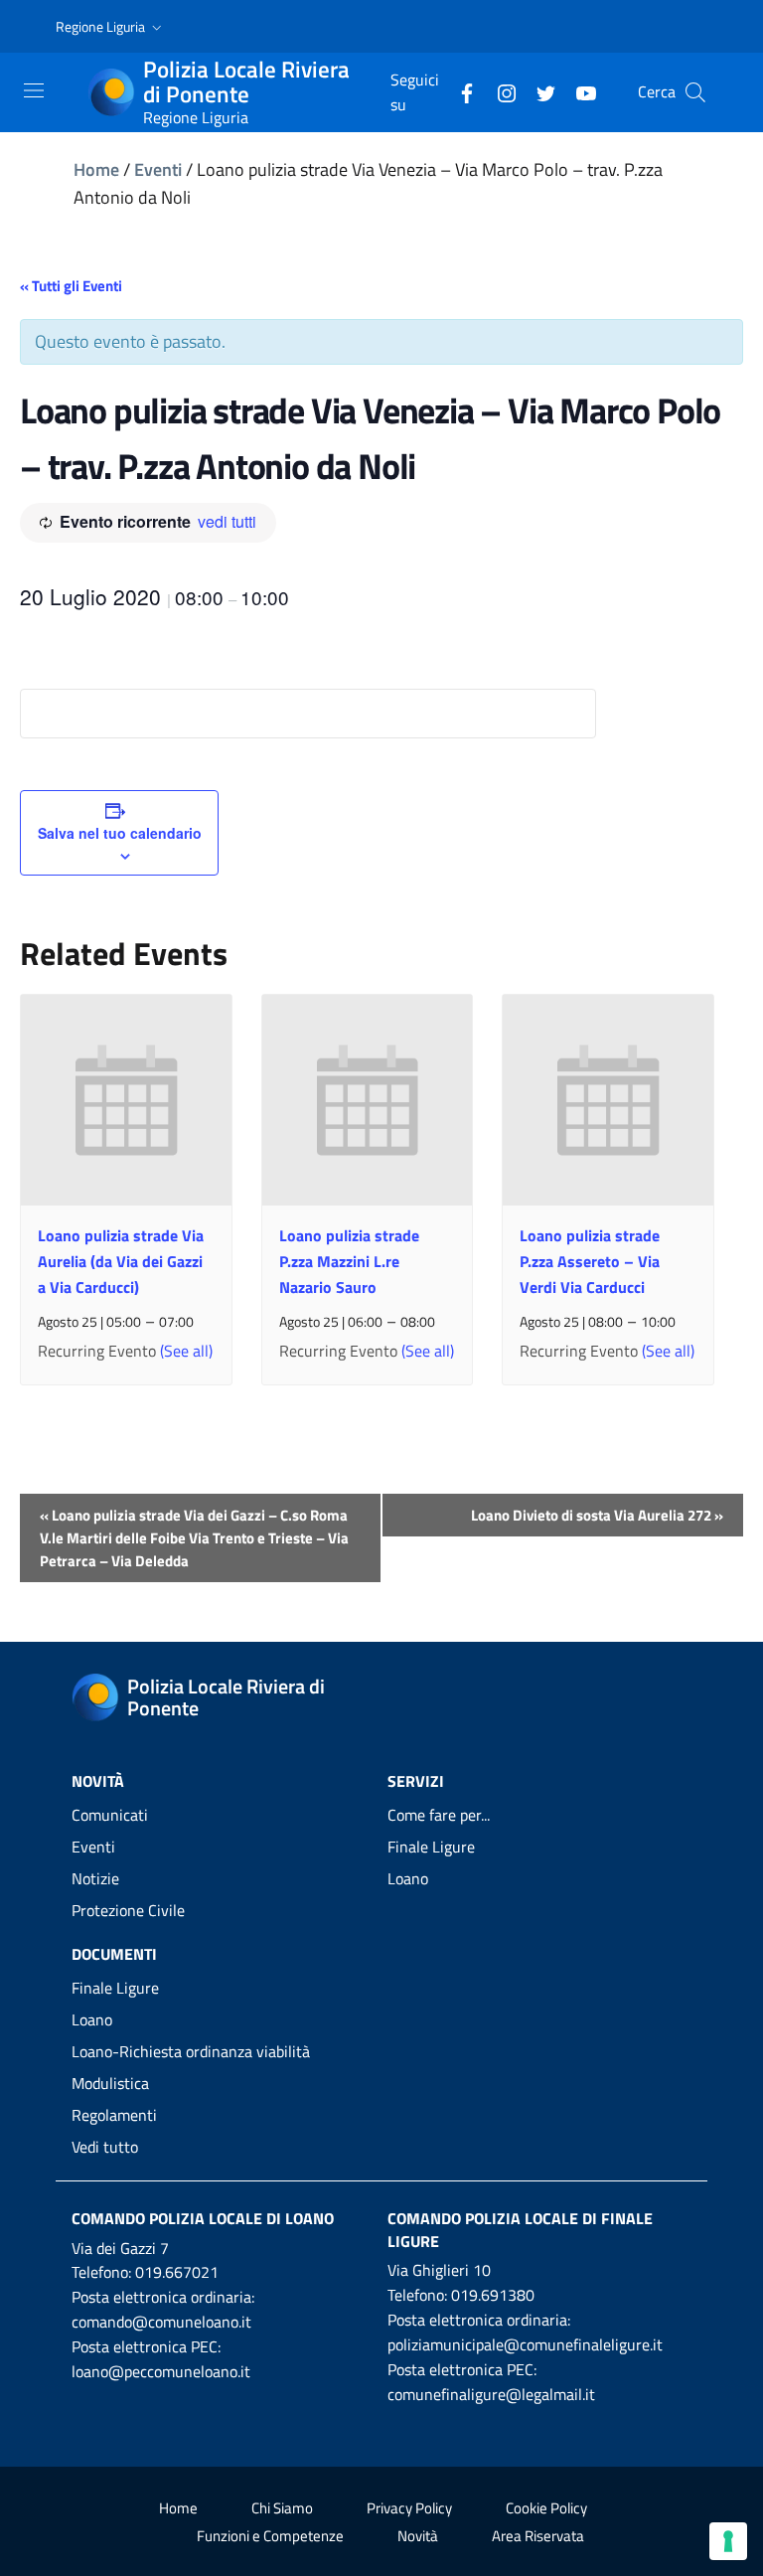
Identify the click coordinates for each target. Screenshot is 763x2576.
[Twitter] (538, 91)
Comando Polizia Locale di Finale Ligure (520, 2230)
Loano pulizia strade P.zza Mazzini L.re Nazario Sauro (349, 1261)
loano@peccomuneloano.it (161, 2371)
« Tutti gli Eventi (71, 286)
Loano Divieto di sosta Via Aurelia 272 (597, 1515)
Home (96, 169)
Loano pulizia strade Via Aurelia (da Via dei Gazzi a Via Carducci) (121, 1261)
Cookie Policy (546, 2508)
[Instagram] (499, 91)
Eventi (158, 169)
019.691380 (493, 2295)
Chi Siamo (282, 2508)
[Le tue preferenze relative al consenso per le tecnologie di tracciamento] (728, 2541)
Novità (418, 2536)
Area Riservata (538, 2536)
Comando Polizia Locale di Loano (203, 2218)
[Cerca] (695, 92)
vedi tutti (227, 521)
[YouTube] (578, 91)
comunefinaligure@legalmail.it (491, 2394)
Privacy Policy (409, 2508)
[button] (111, 27)
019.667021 (177, 2272)
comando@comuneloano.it (161, 2322)
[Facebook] (459, 91)
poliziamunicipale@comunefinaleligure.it (525, 2344)
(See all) (186, 1351)
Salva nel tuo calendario (120, 833)
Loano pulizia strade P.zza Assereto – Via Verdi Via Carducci (590, 1261)
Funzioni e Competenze (270, 2536)
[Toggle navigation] (34, 90)
